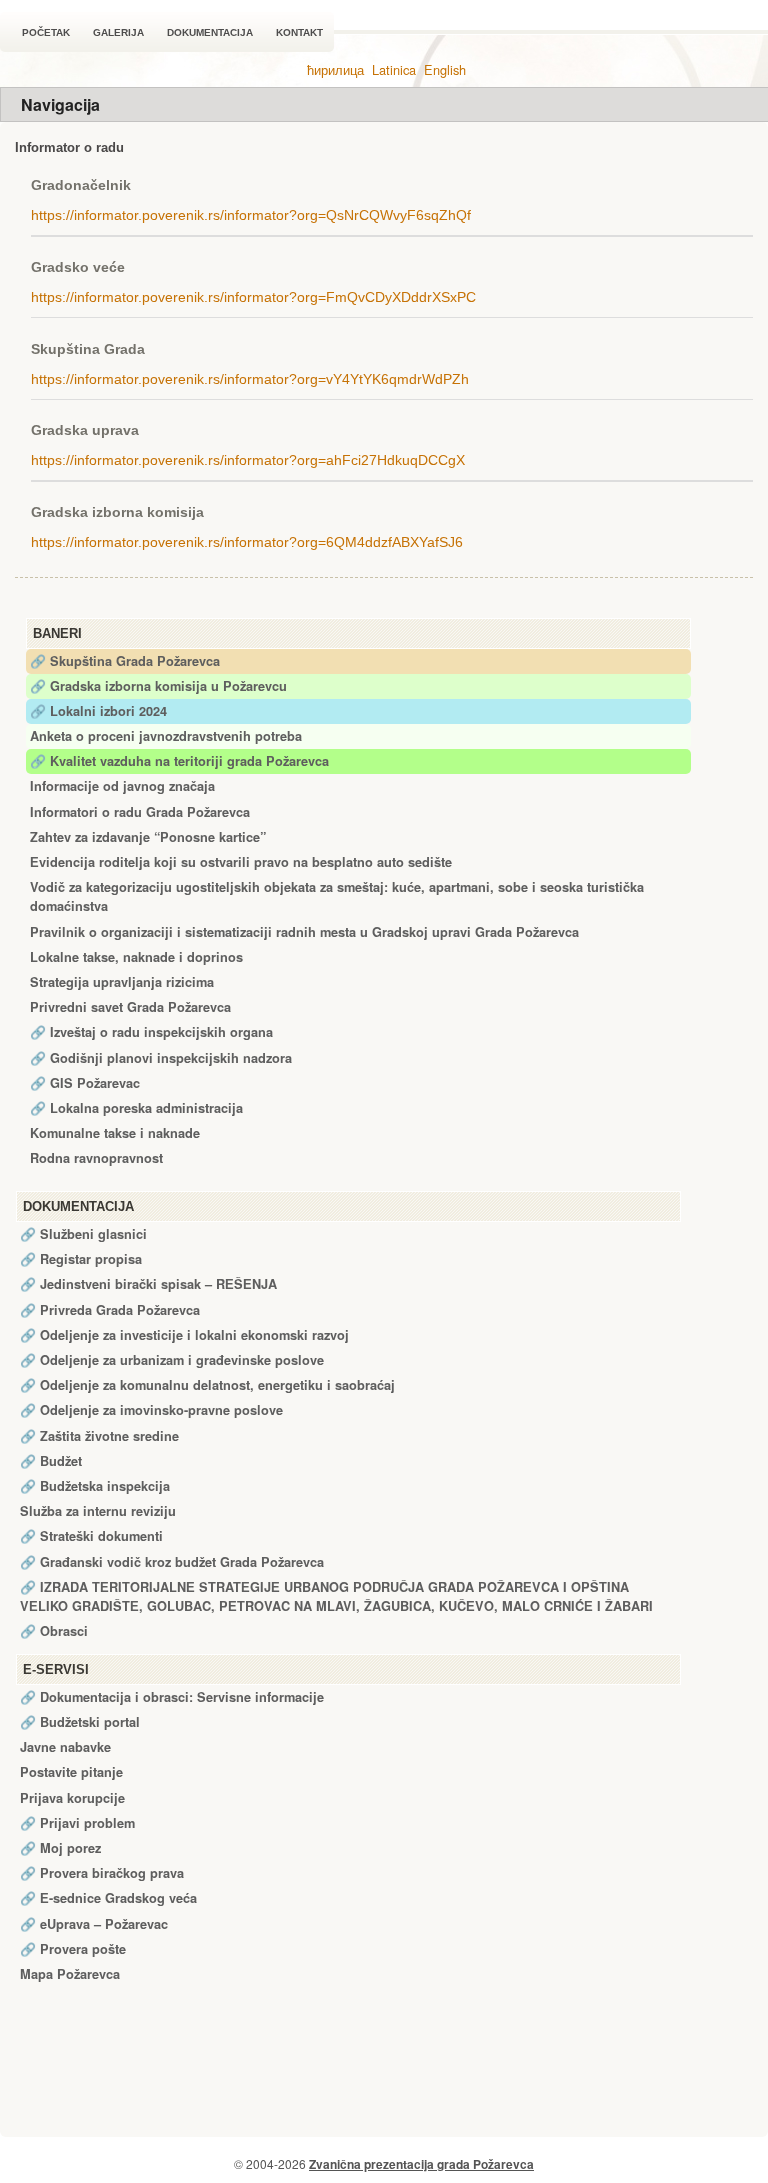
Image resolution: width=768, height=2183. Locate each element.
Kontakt (299, 32)
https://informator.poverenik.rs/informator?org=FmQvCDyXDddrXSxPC (253, 297)
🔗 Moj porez (60, 1848)
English (445, 69)
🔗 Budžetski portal (80, 1722)
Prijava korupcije (72, 1798)
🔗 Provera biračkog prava (102, 1873)
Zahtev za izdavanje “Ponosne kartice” (148, 837)
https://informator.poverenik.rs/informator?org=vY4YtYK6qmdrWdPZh (250, 379)
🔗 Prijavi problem (77, 1823)
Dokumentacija (210, 32)
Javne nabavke (65, 1747)
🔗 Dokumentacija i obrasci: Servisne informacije (172, 1697)
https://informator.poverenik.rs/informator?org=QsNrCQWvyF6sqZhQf (251, 215)
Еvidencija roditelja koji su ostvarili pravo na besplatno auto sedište (241, 862)
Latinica (394, 69)
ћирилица (335, 69)
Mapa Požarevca (70, 1974)
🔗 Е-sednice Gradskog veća (108, 1898)
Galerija (118, 32)
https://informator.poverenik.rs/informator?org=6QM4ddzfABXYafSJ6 (247, 542)
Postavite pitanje (71, 1772)
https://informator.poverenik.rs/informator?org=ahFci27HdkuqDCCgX (248, 460)
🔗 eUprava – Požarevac (94, 1924)
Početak (46, 32)
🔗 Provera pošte (73, 1949)
